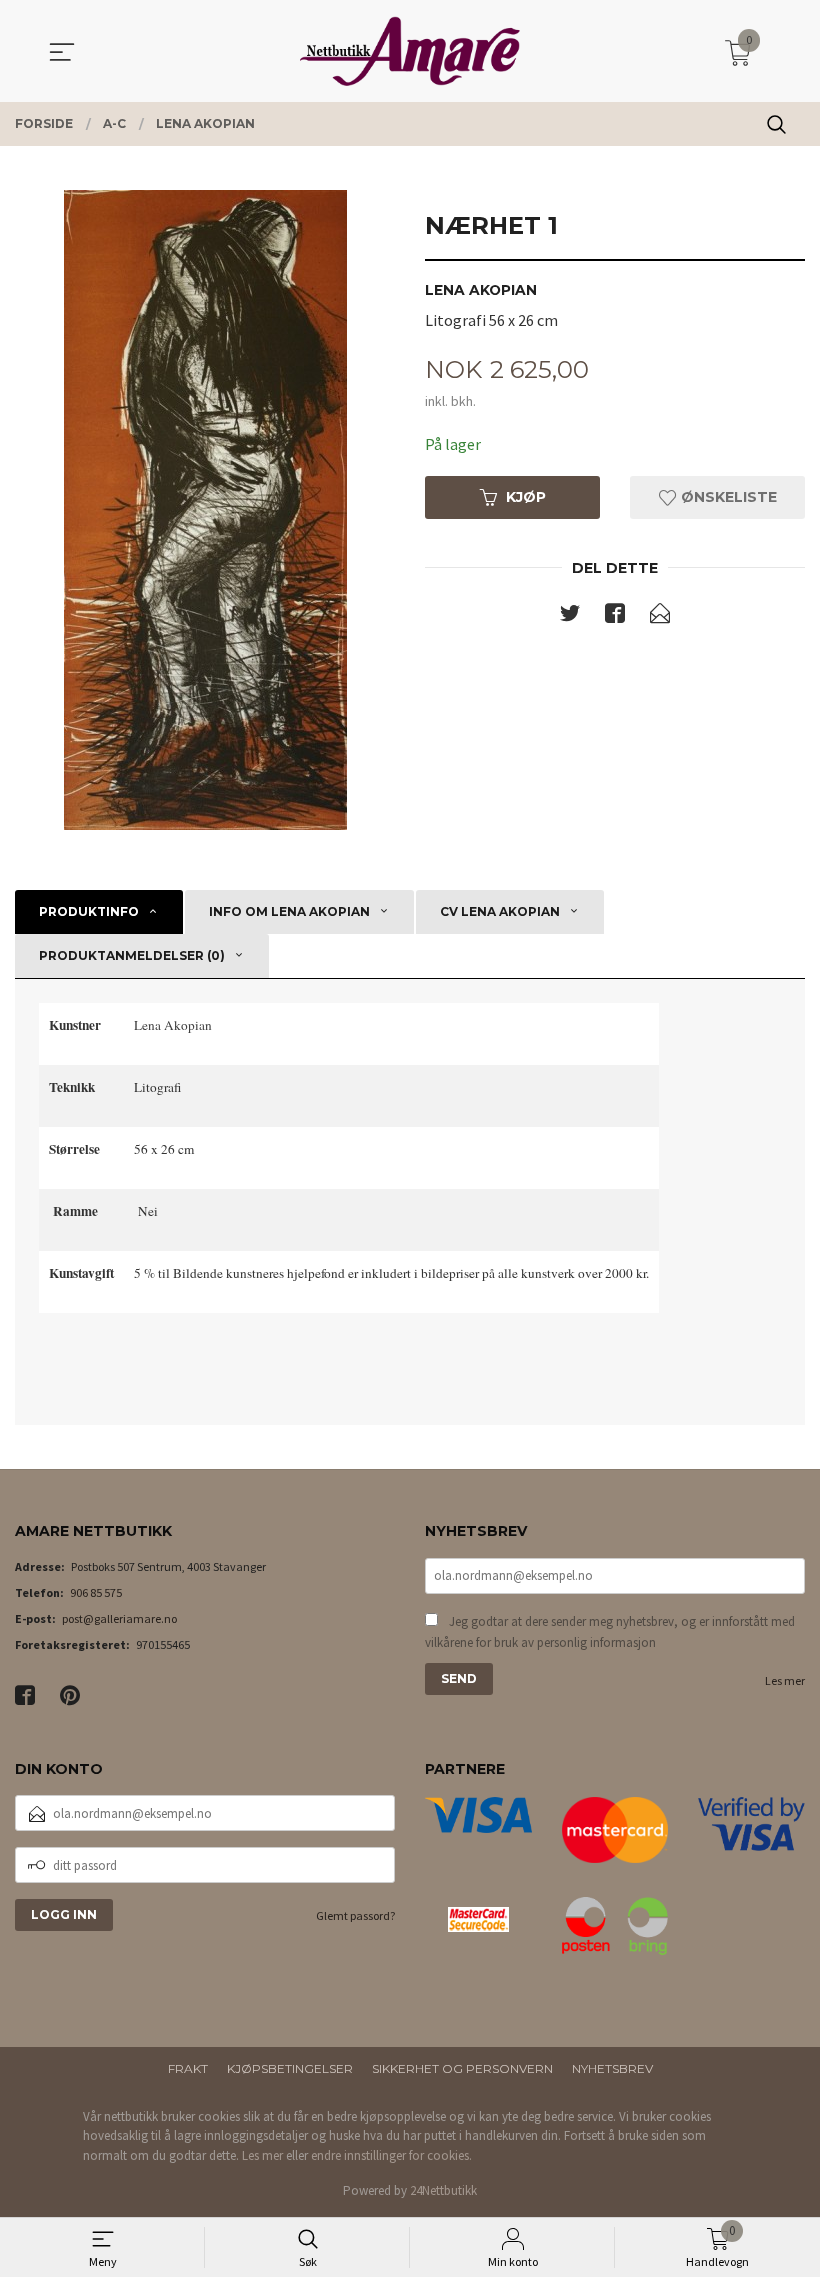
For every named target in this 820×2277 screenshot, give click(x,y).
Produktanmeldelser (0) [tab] (132, 955)
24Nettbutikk (443, 2190)
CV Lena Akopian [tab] (500, 911)
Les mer (785, 1680)
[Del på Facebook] (615, 617)
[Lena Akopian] (205, 510)
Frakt (188, 2068)
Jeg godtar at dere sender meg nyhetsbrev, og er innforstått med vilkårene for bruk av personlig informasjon (610, 1632)
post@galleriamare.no (119, 1618)
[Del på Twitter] (570, 617)
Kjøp (526, 497)
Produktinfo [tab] (89, 911)
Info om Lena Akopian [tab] (289, 911)
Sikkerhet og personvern (462, 2068)
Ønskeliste (727, 497)
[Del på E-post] (660, 617)
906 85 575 (96, 1592)
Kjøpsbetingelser (290, 2068)
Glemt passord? (355, 1915)
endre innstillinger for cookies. (391, 2155)
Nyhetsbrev (612, 2068)
